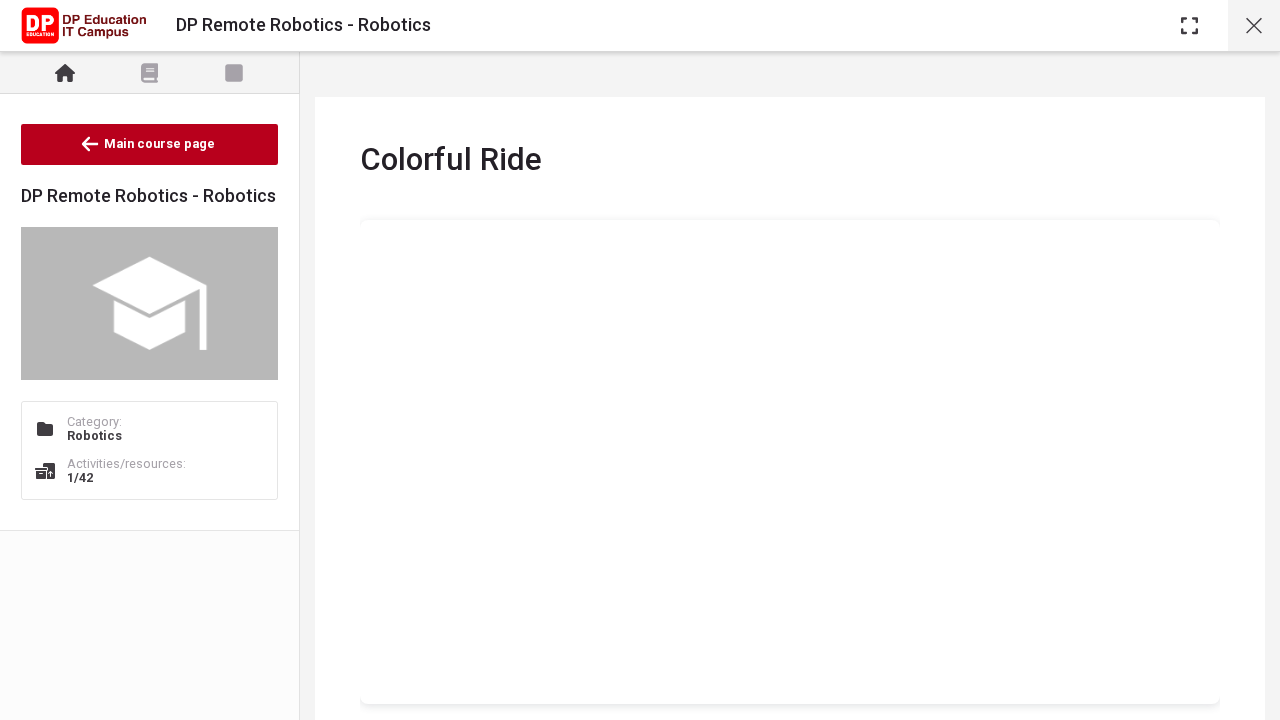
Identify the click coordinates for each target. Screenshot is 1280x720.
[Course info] (65, 73)
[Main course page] (1254, 25)
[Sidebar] (1189, 25)
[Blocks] (234, 73)
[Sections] (150, 73)
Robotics (94, 435)
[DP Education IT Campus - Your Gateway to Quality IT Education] (83, 26)
